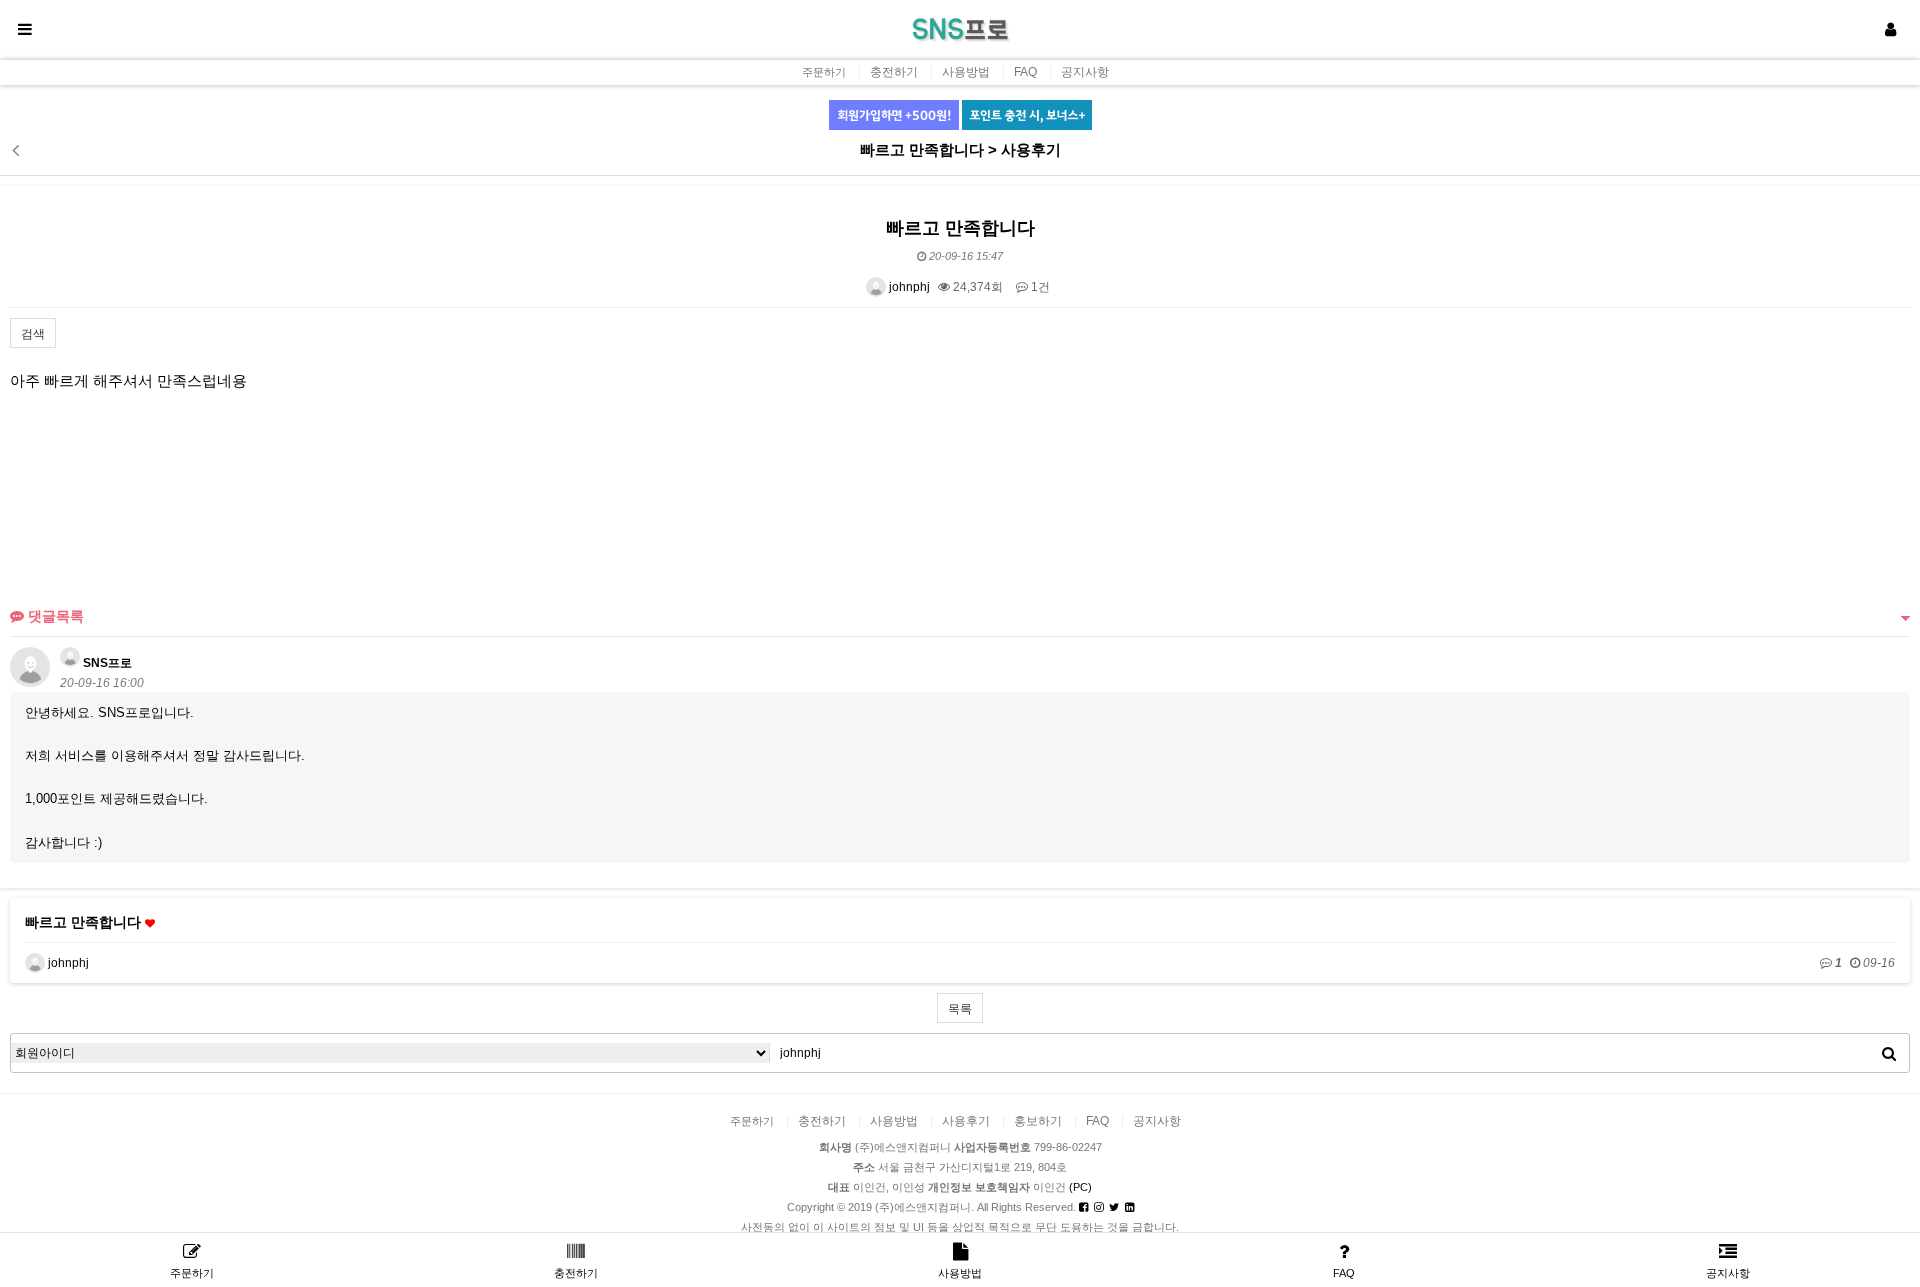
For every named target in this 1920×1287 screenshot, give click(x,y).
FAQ (1025, 72)
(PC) (1080, 1187)
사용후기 (966, 1121)
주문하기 (824, 72)
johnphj (908, 287)
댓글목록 (54, 616)
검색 (33, 334)
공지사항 (1085, 72)
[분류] (25, 30)
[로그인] (1890, 30)
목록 (960, 1009)
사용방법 (966, 72)
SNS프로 (106, 663)
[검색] (1889, 1053)
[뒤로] (15, 150)
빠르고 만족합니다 (85, 922)
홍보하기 (1038, 1121)
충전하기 (894, 72)
